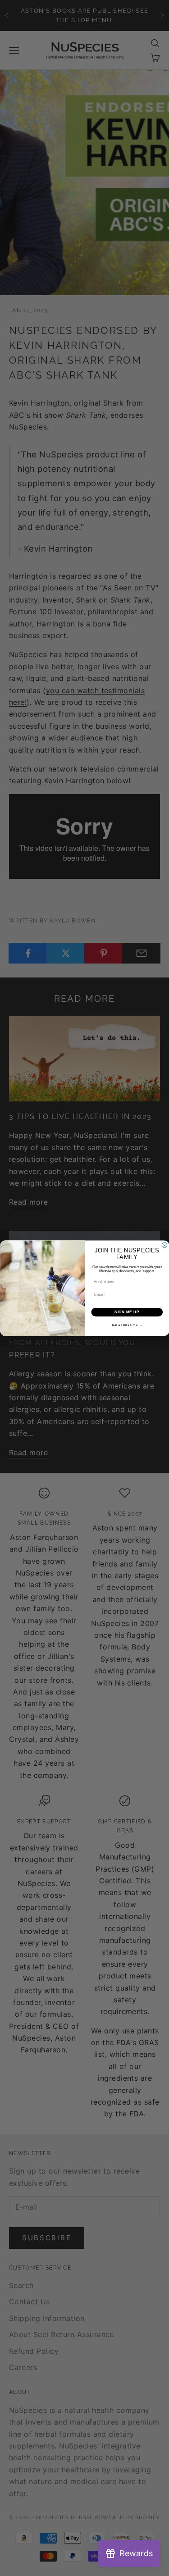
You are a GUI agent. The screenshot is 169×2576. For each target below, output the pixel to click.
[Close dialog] (164, 1245)
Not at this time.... (127, 1325)
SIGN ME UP (127, 1312)
